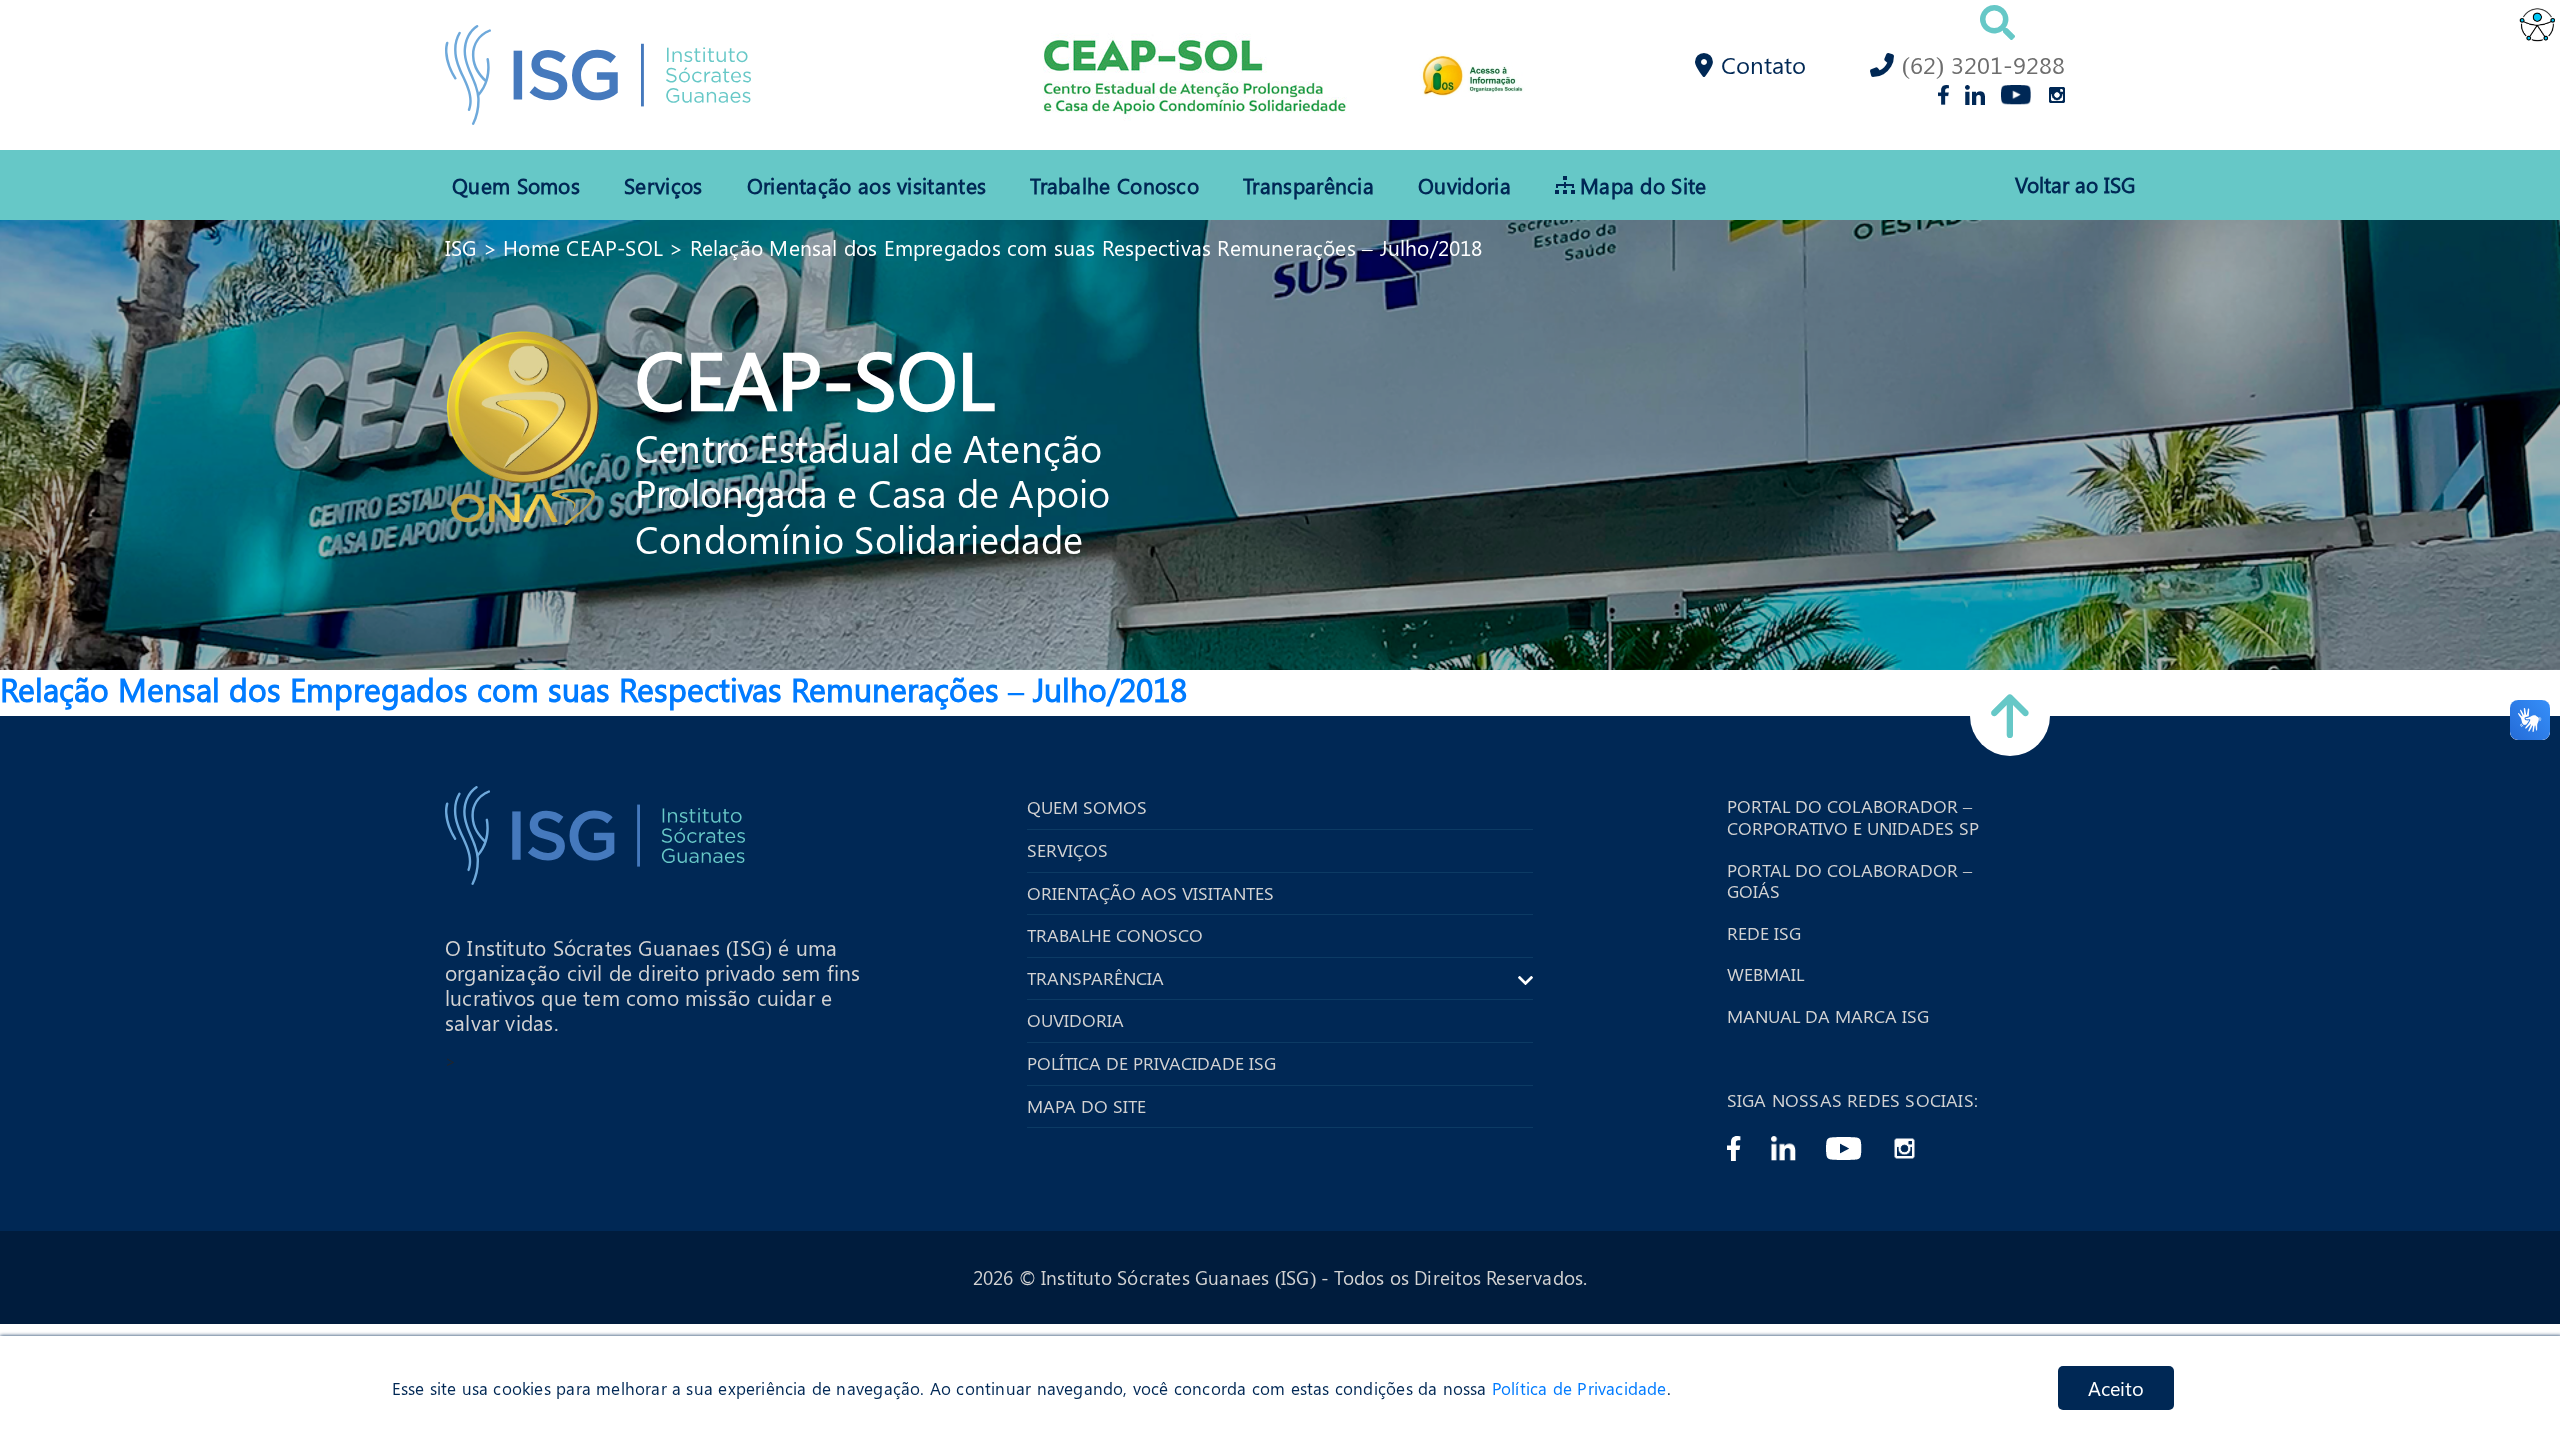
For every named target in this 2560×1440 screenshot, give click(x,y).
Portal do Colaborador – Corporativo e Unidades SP (1853, 817)
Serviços (663, 185)
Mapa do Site (1643, 185)
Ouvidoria (1464, 185)
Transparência (1308, 185)
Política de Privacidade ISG (1151, 1064)
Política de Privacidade (1579, 1388)
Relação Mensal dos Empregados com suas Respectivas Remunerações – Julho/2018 (1086, 247)
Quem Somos (516, 185)
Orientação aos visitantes (867, 185)
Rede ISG (1764, 934)
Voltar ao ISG (2075, 184)
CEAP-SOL (815, 377)
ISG (461, 247)
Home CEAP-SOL (583, 247)
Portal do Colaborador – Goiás (1849, 881)
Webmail (1765, 975)
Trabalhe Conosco (1114, 185)
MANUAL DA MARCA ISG (1828, 1017)
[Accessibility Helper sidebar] (2536, 24)
